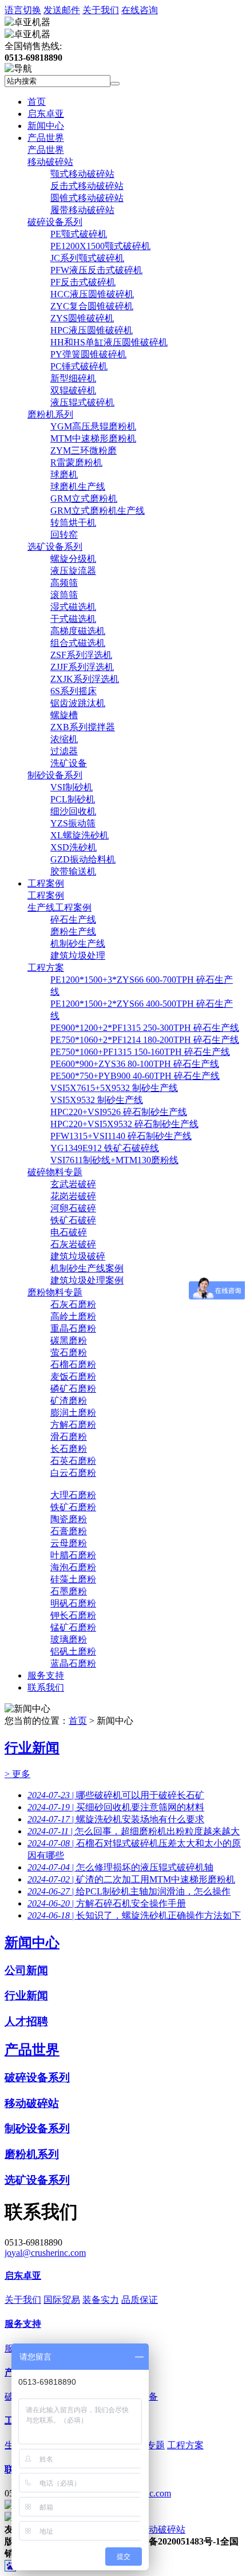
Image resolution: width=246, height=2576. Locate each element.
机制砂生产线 (78, 944)
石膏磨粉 (69, 1531)
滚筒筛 (64, 595)
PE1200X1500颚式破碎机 (100, 246)
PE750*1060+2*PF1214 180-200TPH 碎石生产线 (145, 1040)
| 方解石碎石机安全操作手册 (107, 1903)
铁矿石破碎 (73, 1220)
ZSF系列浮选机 (81, 655)
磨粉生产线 (73, 931)
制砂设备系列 (55, 775)
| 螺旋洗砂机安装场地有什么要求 (116, 1819)
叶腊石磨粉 (73, 1555)
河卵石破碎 (73, 1208)
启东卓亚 (46, 114)
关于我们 (101, 10)
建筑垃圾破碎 (78, 1256)
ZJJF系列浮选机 (82, 667)
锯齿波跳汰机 (78, 703)
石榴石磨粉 (73, 1364)
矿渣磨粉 (69, 1401)
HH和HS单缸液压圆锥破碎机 (109, 342)
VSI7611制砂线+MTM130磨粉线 (114, 1160)
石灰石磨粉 (73, 1304)
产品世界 (46, 138)
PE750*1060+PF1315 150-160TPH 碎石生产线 (140, 1052)
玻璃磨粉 (69, 1639)
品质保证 (140, 2300)
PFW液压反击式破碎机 (96, 270)
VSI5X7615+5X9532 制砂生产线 (114, 1088)
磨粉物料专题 (55, 1292)
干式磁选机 (73, 619)
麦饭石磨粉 (73, 1376)
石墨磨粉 (69, 1591)
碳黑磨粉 (69, 1340)
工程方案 (46, 968)
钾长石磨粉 (73, 1615)
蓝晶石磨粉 (73, 1663)
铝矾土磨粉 (73, 1651)
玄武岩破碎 (73, 1184)
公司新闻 (26, 1970)
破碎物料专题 (55, 1172)
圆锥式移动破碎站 (87, 198)
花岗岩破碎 (73, 1196)
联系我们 (46, 1687)
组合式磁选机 (78, 643)
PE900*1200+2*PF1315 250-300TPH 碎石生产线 (145, 1028)
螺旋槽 (64, 715)
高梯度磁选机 (78, 631)
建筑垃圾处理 (78, 956)
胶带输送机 (73, 871)
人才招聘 (26, 2021)
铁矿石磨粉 (73, 1507)
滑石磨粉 (69, 1437)
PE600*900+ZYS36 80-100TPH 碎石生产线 (135, 1064)
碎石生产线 (73, 919)
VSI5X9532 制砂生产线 (97, 1100)
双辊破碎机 (73, 390)
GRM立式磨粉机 (84, 499)
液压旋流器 (73, 571)
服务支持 (46, 1675)
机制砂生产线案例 (87, 1268)
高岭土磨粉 (73, 1316)
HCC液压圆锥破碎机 (92, 294)
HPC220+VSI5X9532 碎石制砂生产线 (124, 1124)
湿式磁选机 (73, 607)
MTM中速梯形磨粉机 (93, 438)
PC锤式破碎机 (79, 366)
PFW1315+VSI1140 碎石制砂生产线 (121, 1136)
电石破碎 (69, 1232)
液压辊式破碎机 (82, 402)
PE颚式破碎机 (79, 234)
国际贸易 (62, 2300)
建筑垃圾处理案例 (87, 1280)
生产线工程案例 (59, 907)
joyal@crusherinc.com (45, 2253)
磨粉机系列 (50, 414)
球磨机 (64, 474)
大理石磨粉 (73, 1495)
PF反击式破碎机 (83, 282)
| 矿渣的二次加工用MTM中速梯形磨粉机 (131, 1879)
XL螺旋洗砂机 (80, 835)
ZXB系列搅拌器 (83, 727)
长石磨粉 (69, 1449)
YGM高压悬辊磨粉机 (93, 426)
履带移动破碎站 (82, 210)
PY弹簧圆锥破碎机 (88, 354)
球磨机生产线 (78, 487)
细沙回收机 (73, 811)
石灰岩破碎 (73, 1244)
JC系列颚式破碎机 (87, 258)
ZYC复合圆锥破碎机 (92, 306)
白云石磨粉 (73, 1473)
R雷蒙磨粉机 (76, 462)
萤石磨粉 (69, 1352)
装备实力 (101, 2300)
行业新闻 (32, 1748)
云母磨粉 (69, 1543)
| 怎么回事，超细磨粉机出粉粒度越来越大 (134, 1831)
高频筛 (64, 583)
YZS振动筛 (73, 823)
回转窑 (64, 535)
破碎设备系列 (55, 222)
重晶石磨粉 (73, 1328)
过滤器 (64, 751)
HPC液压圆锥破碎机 (92, 330)
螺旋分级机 (73, 559)
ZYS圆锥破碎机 (82, 318)
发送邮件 (62, 10)
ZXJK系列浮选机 (85, 679)
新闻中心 (46, 126)
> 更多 (17, 1774)
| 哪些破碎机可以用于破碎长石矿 (116, 1795)
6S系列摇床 (74, 691)
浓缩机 (64, 739)
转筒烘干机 (73, 523)
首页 (37, 102)
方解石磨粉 (73, 1425)
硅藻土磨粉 (73, 1579)
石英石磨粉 (73, 1461)
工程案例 (46, 883)
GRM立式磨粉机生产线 (98, 511)
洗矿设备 (69, 763)
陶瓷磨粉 (69, 1519)
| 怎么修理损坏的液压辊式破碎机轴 (120, 1867)
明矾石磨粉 (73, 1603)
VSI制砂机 (72, 787)
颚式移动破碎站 (82, 174)
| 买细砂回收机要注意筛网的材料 (116, 1807)
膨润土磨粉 (73, 1413)
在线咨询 (140, 10)
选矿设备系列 (55, 547)
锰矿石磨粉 (73, 1627)
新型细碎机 (73, 378)
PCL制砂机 (73, 799)
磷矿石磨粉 (73, 1389)
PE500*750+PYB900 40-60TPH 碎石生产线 (135, 1076)
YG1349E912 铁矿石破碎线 (105, 1148)
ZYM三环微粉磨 (84, 450)
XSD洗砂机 (74, 847)
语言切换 (23, 10)
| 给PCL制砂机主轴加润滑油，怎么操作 (129, 1891)
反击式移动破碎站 (87, 186)
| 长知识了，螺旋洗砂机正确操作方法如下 (134, 1915)
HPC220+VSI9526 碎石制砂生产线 (119, 1112)
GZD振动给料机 (83, 859)
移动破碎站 (50, 162)
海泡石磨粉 (73, 1567)
